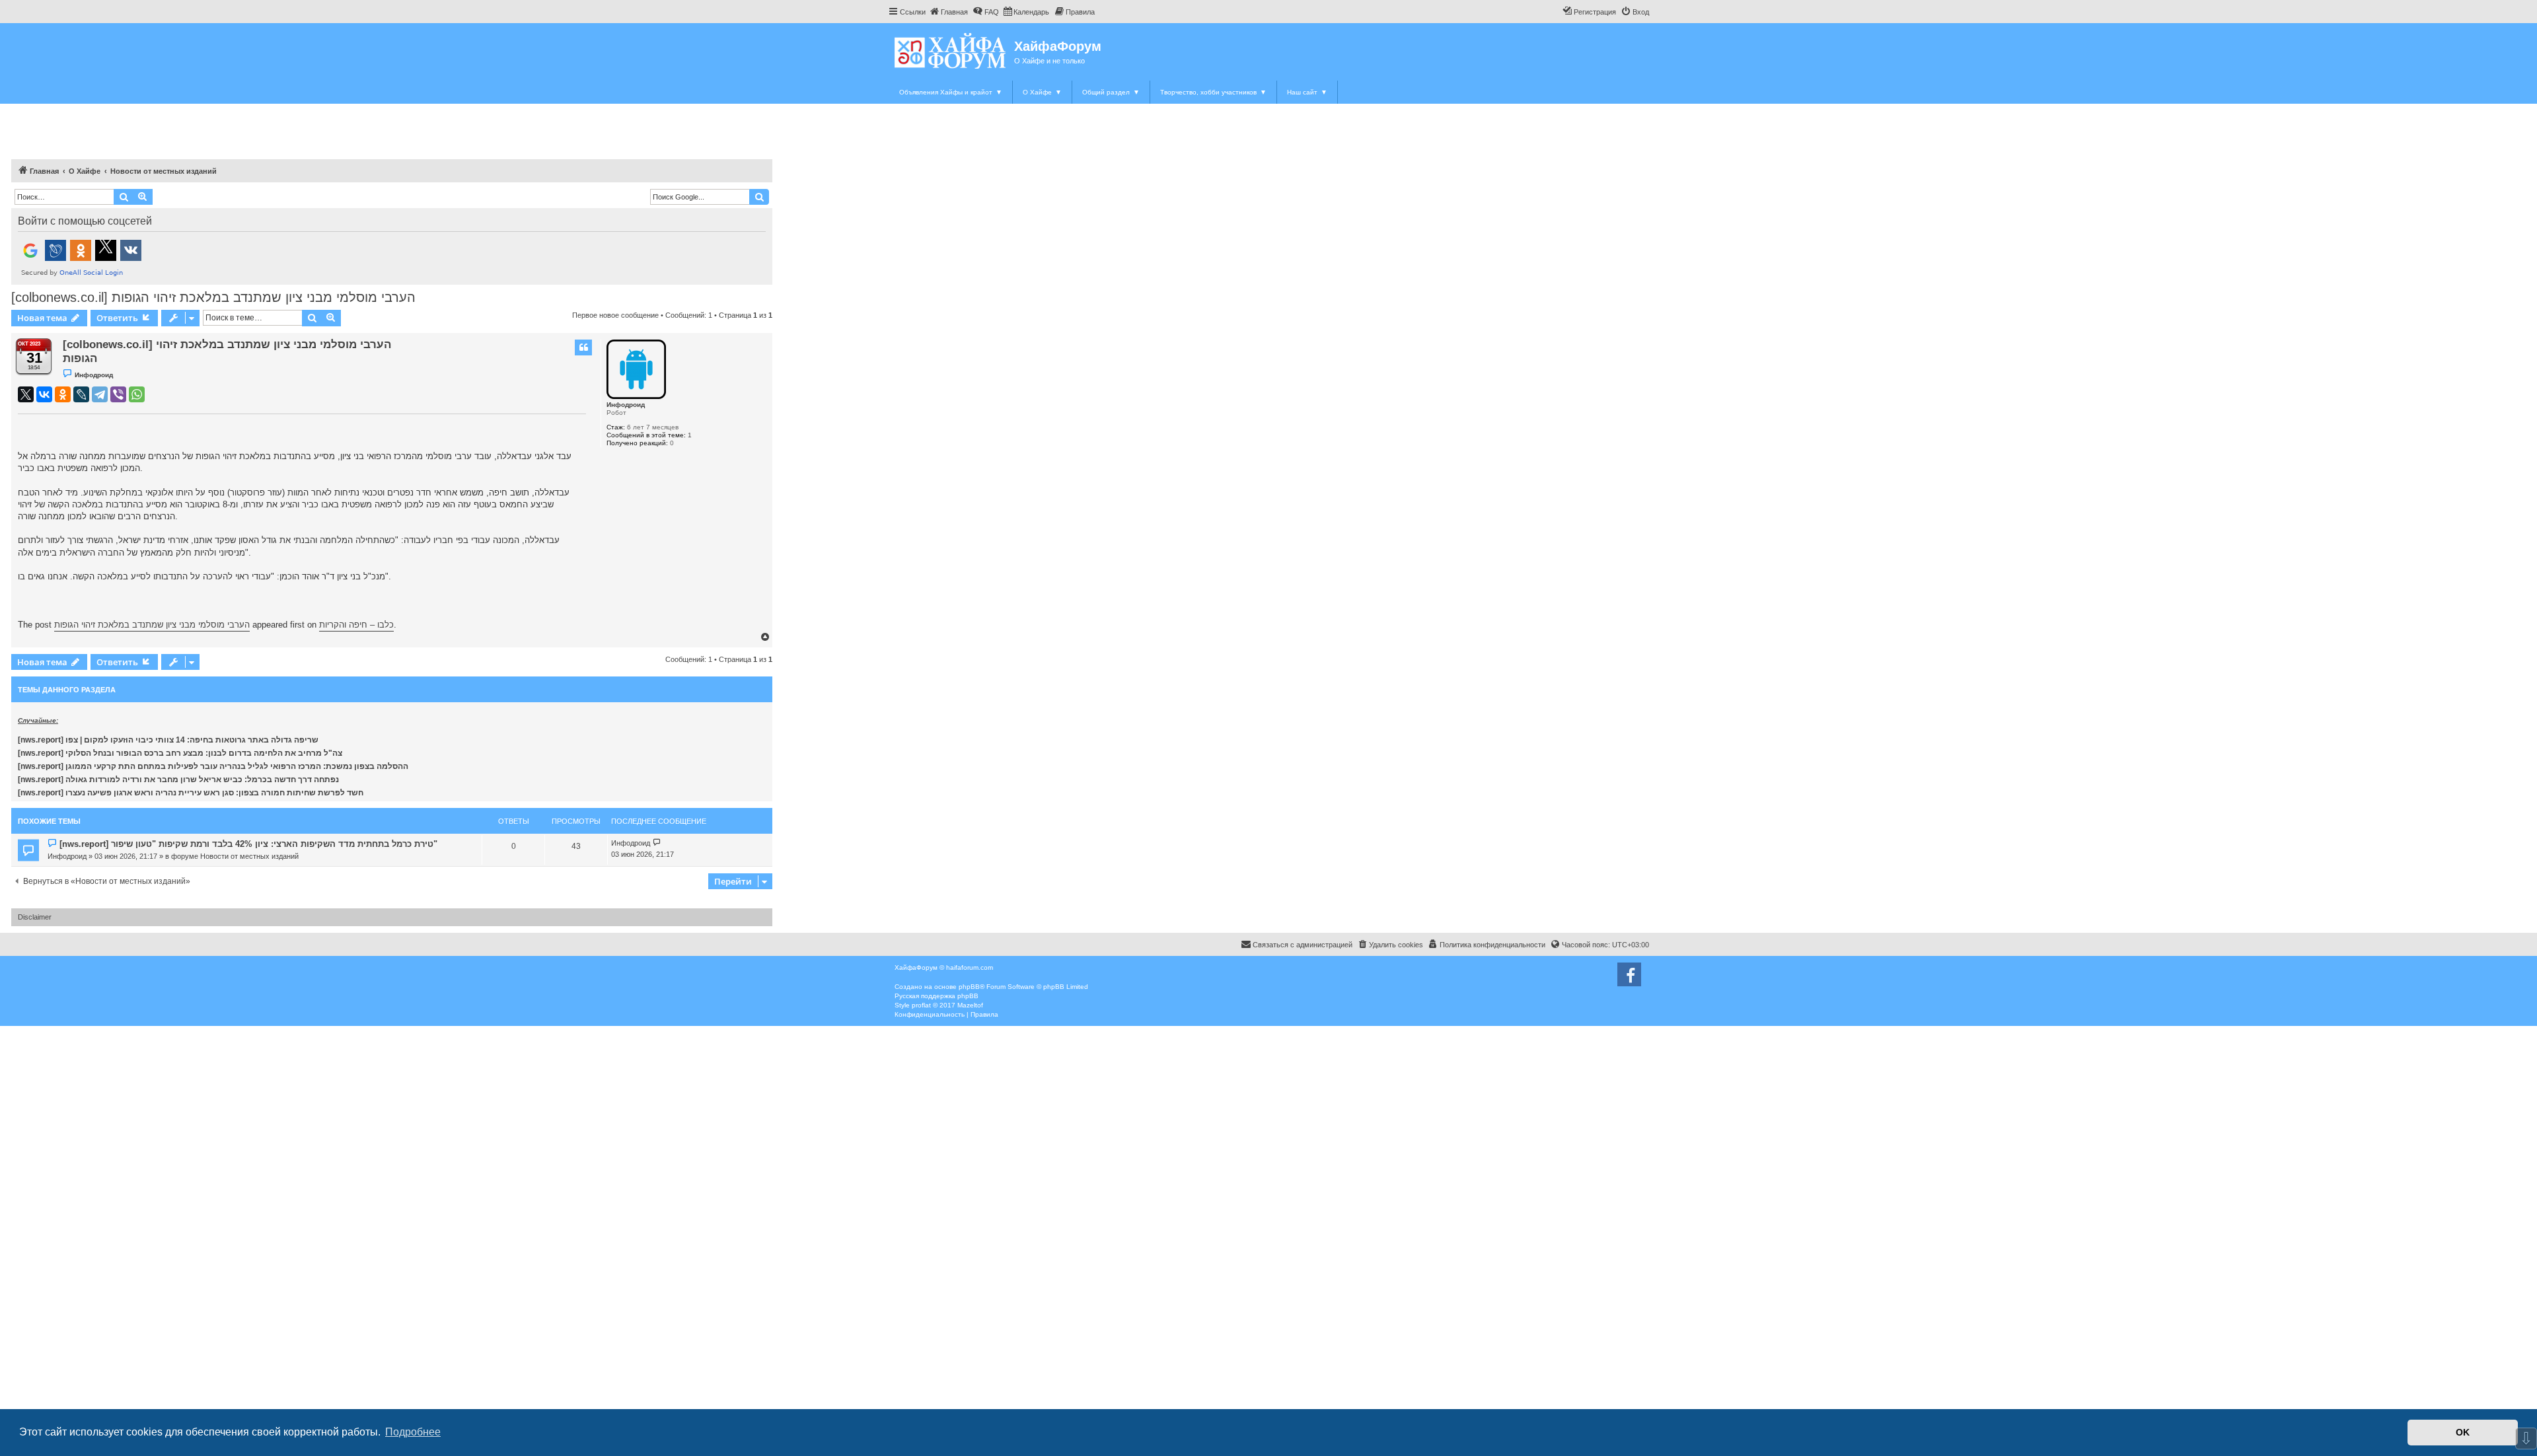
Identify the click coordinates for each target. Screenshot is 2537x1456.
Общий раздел (1111, 92)
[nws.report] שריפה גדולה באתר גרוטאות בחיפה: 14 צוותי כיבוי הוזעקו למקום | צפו (168, 740)
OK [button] (2463, 1432)
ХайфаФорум (1058, 46)
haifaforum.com (970, 967)
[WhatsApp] (137, 394)
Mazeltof (970, 1005)
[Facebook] (1629, 974)
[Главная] (951, 51)
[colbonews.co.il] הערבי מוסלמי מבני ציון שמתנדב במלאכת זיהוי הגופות (213, 297)
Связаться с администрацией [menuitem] (1303, 945)
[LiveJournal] (81, 394)
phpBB (969, 987)
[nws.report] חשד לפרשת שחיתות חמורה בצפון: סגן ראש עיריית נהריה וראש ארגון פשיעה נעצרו (191, 793)
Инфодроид (626, 405)
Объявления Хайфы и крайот (951, 92)
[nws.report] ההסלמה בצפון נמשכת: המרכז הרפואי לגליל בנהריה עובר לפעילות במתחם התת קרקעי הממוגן (213, 766)
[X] (26, 394)
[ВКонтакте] (44, 394)
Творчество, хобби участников (1213, 92)
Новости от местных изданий (249, 856)
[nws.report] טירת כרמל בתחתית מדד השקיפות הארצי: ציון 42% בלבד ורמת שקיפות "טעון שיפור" (248, 844)
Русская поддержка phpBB (937, 996)
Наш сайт (1307, 92)
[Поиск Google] (759, 197)
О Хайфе (1042, 92)
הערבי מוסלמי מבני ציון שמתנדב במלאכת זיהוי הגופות (152, 625)
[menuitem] (948, 12)
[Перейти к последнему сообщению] (657, 843)
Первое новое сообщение (615, 315)
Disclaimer (35, 917)
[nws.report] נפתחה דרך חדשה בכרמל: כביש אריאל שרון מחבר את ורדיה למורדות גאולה (178, 780)
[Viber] (118, 394)
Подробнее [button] (413, 1432)
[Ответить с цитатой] (583, 347)
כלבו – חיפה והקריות (356, 625)
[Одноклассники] (63, 394)
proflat (921, 1005)
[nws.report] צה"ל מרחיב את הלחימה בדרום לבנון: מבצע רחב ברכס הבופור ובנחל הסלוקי (180, 753)
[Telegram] (100, 394)
